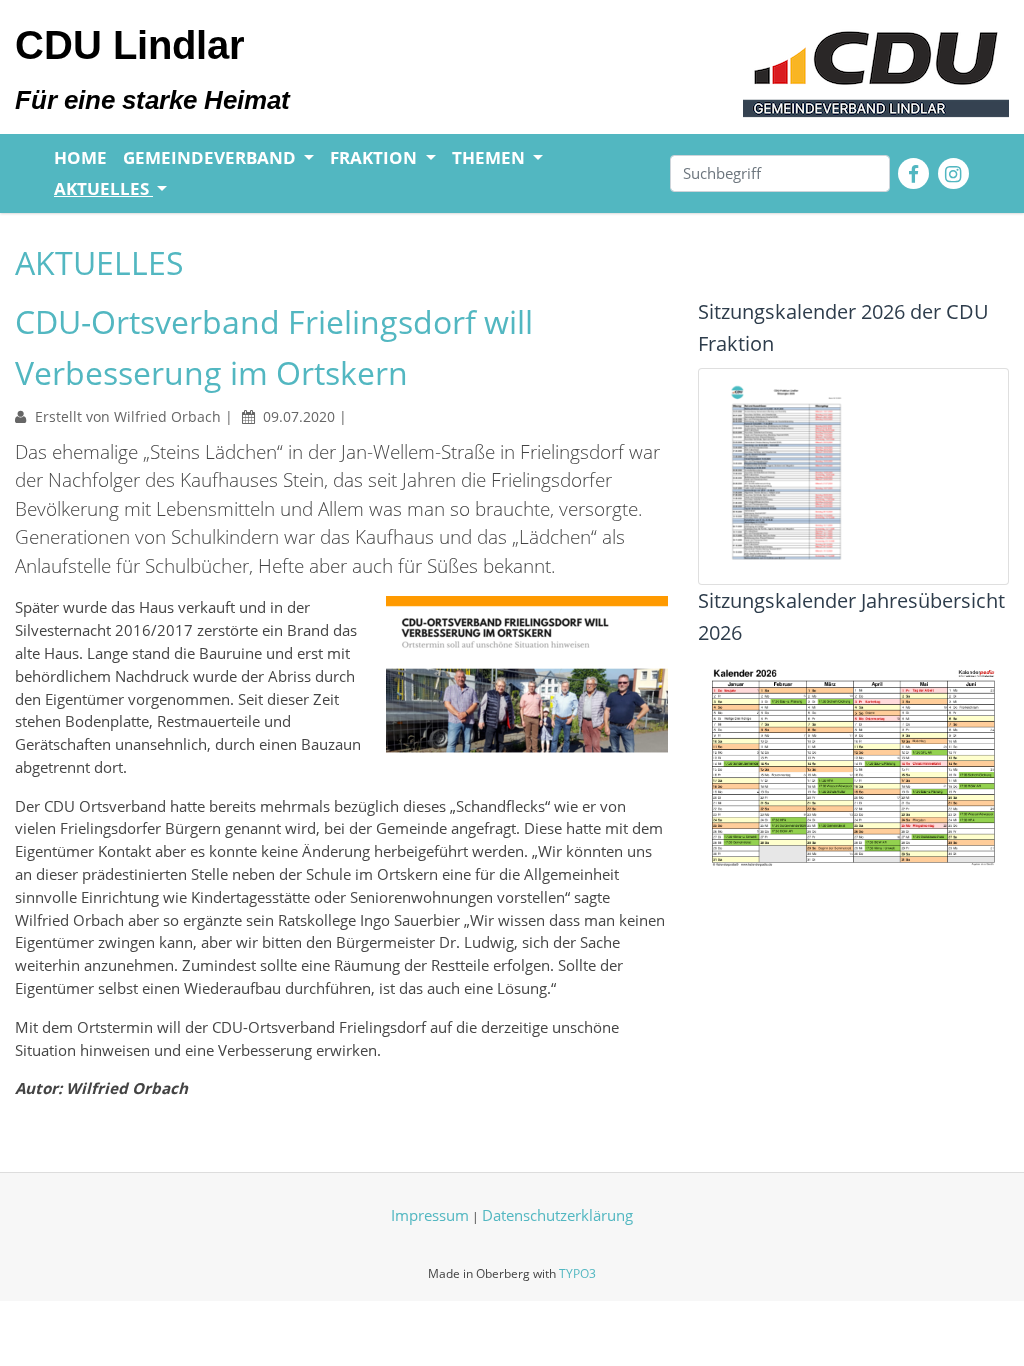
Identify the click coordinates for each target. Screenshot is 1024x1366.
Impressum (430, 1215)
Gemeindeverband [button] (211, 157)
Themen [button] (490, 157)
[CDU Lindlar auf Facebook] (913, 173)
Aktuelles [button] (103, 188)
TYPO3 (577, 1273)
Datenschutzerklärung (557, 1215)
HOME (80, 157)
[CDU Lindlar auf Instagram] (953, 173)
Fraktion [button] (375, 157)
